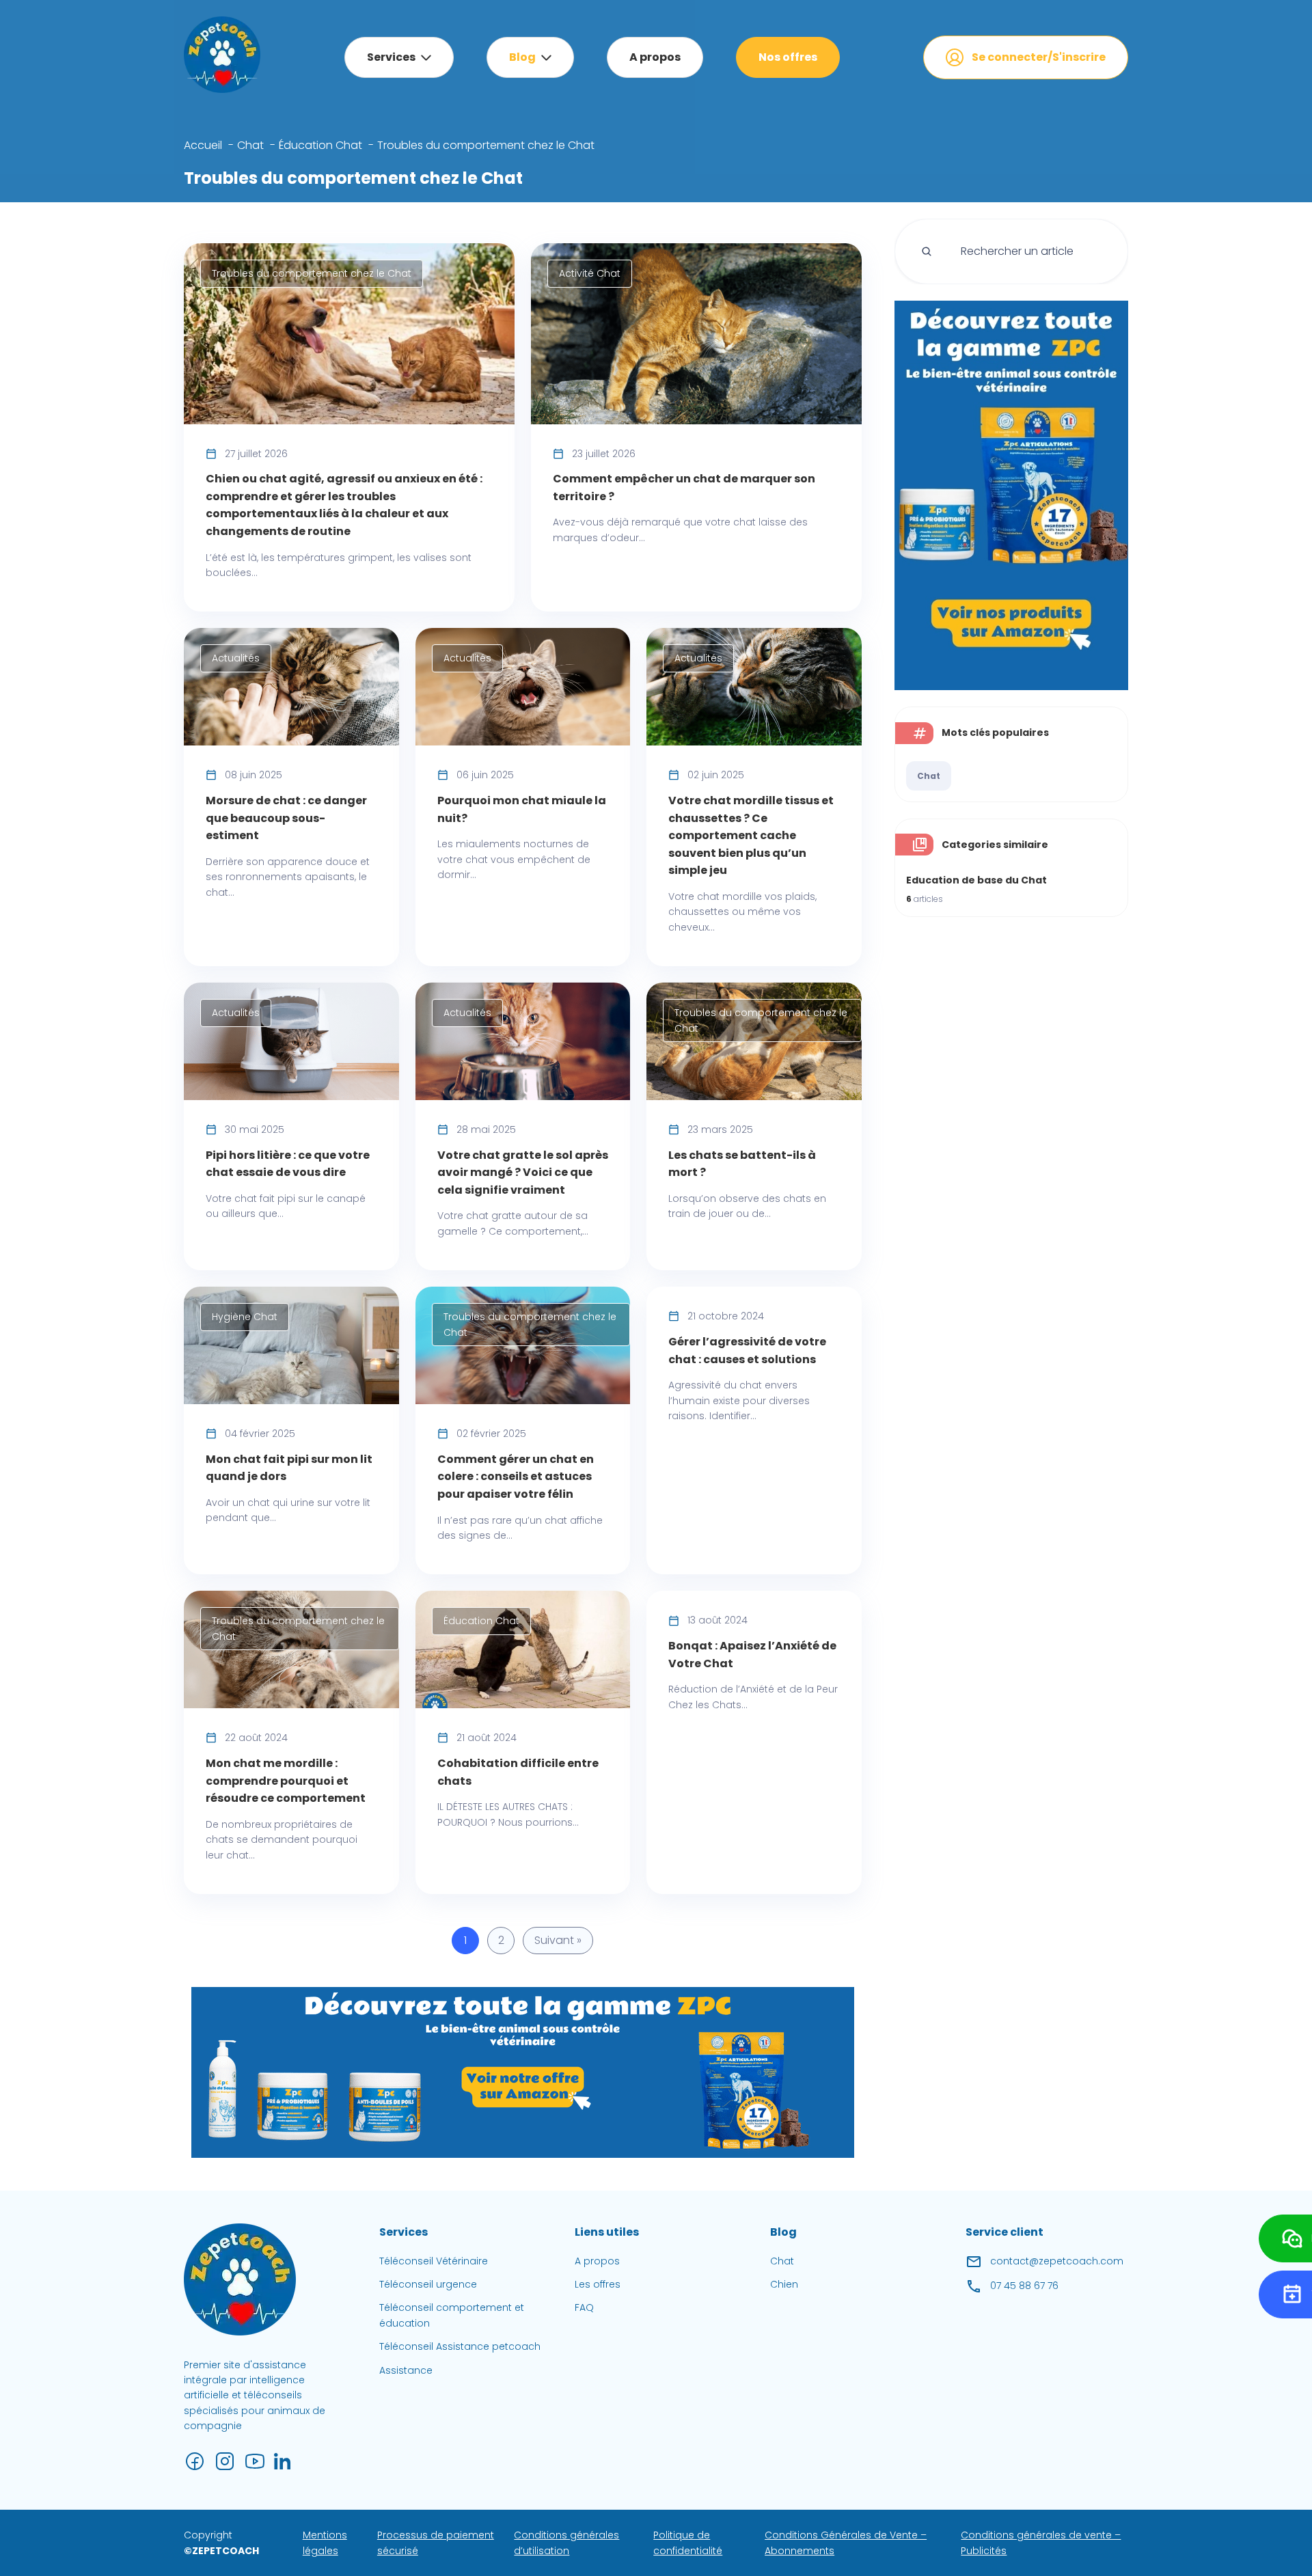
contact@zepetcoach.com (1057, 2261)
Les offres (598, 2284)
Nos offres (788, 57)
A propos (655, 57)
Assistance (406, 2370)
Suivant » (558, 1940)
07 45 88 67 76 (1024, 2286)
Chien (784, 2284)
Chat (929, 776)
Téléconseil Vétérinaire (434, 2261)
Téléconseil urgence (428, 2284)
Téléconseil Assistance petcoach (460, 2346)
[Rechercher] (927, 251)
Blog (522, 57)
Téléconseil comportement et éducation (452, 2315)
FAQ (584, 2307)
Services (391, 57)
